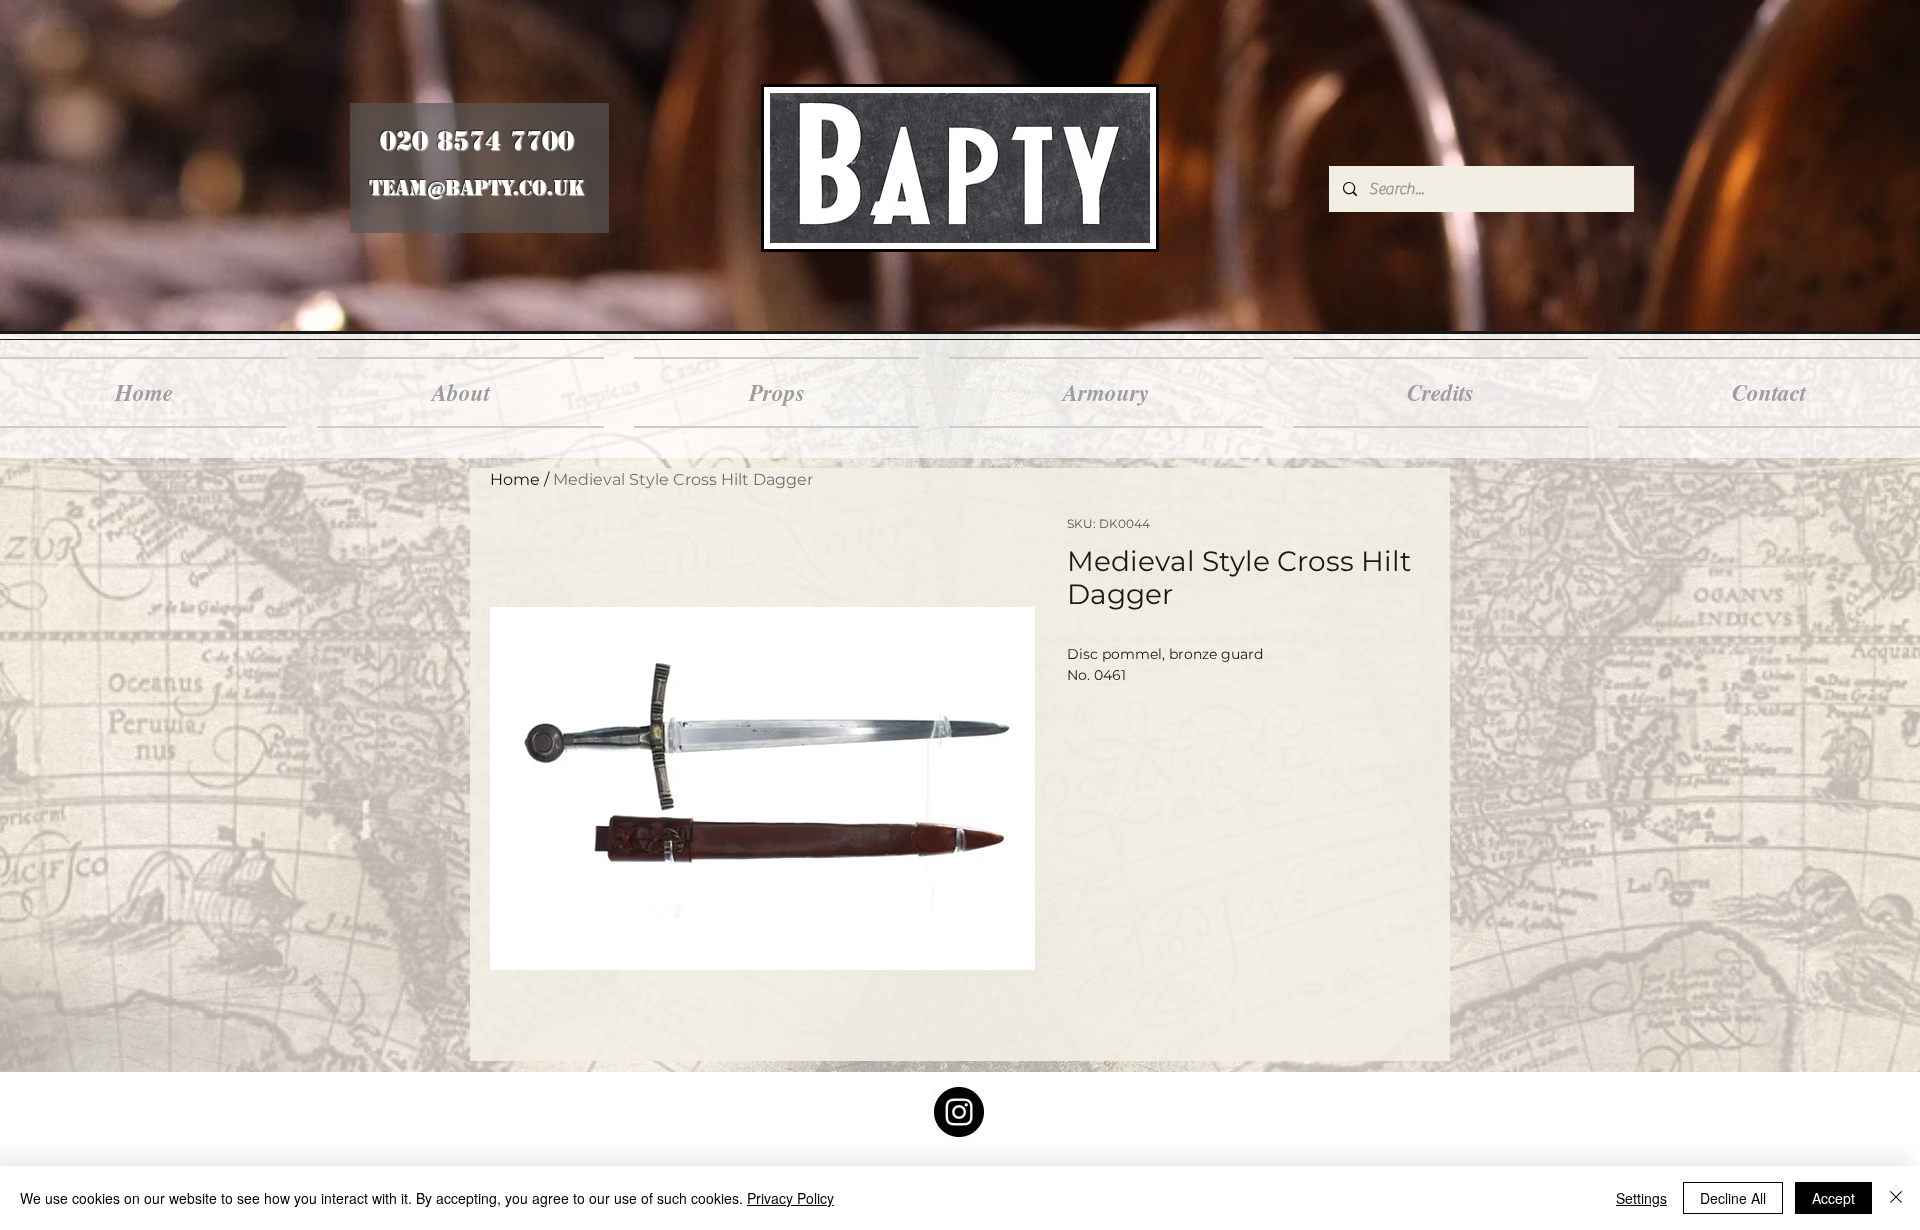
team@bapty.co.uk (476, 188)
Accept (1833, 1198)
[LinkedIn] (959, 1112)
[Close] (1896, 1198)
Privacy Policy (790, 1198)
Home (515, 479)
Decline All (1733, 1198)
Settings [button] (1641, 1198)
